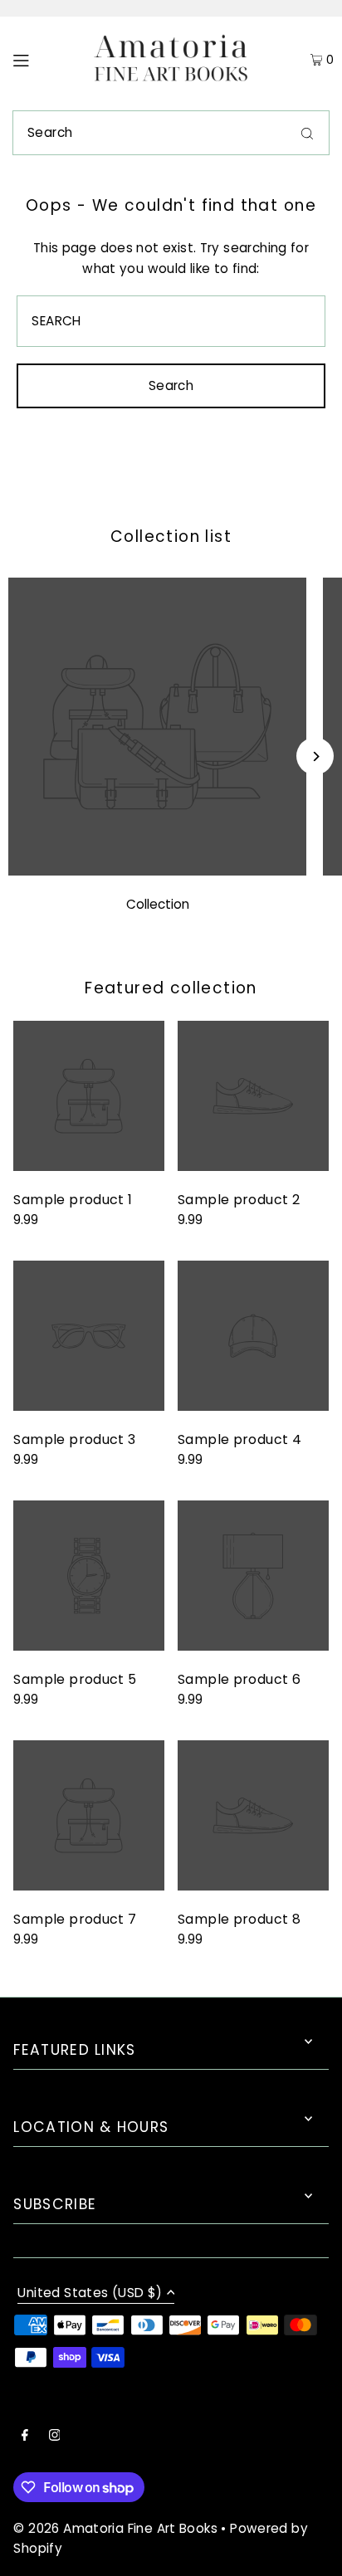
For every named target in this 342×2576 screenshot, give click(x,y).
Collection (158, 904)
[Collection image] (157, 871)
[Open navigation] (42, 60)
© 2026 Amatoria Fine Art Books (115, 2528)
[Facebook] (25, 2437)
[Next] (315, 756)
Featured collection (171, 988)
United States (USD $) (90, 2294)
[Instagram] (55, 2437)
